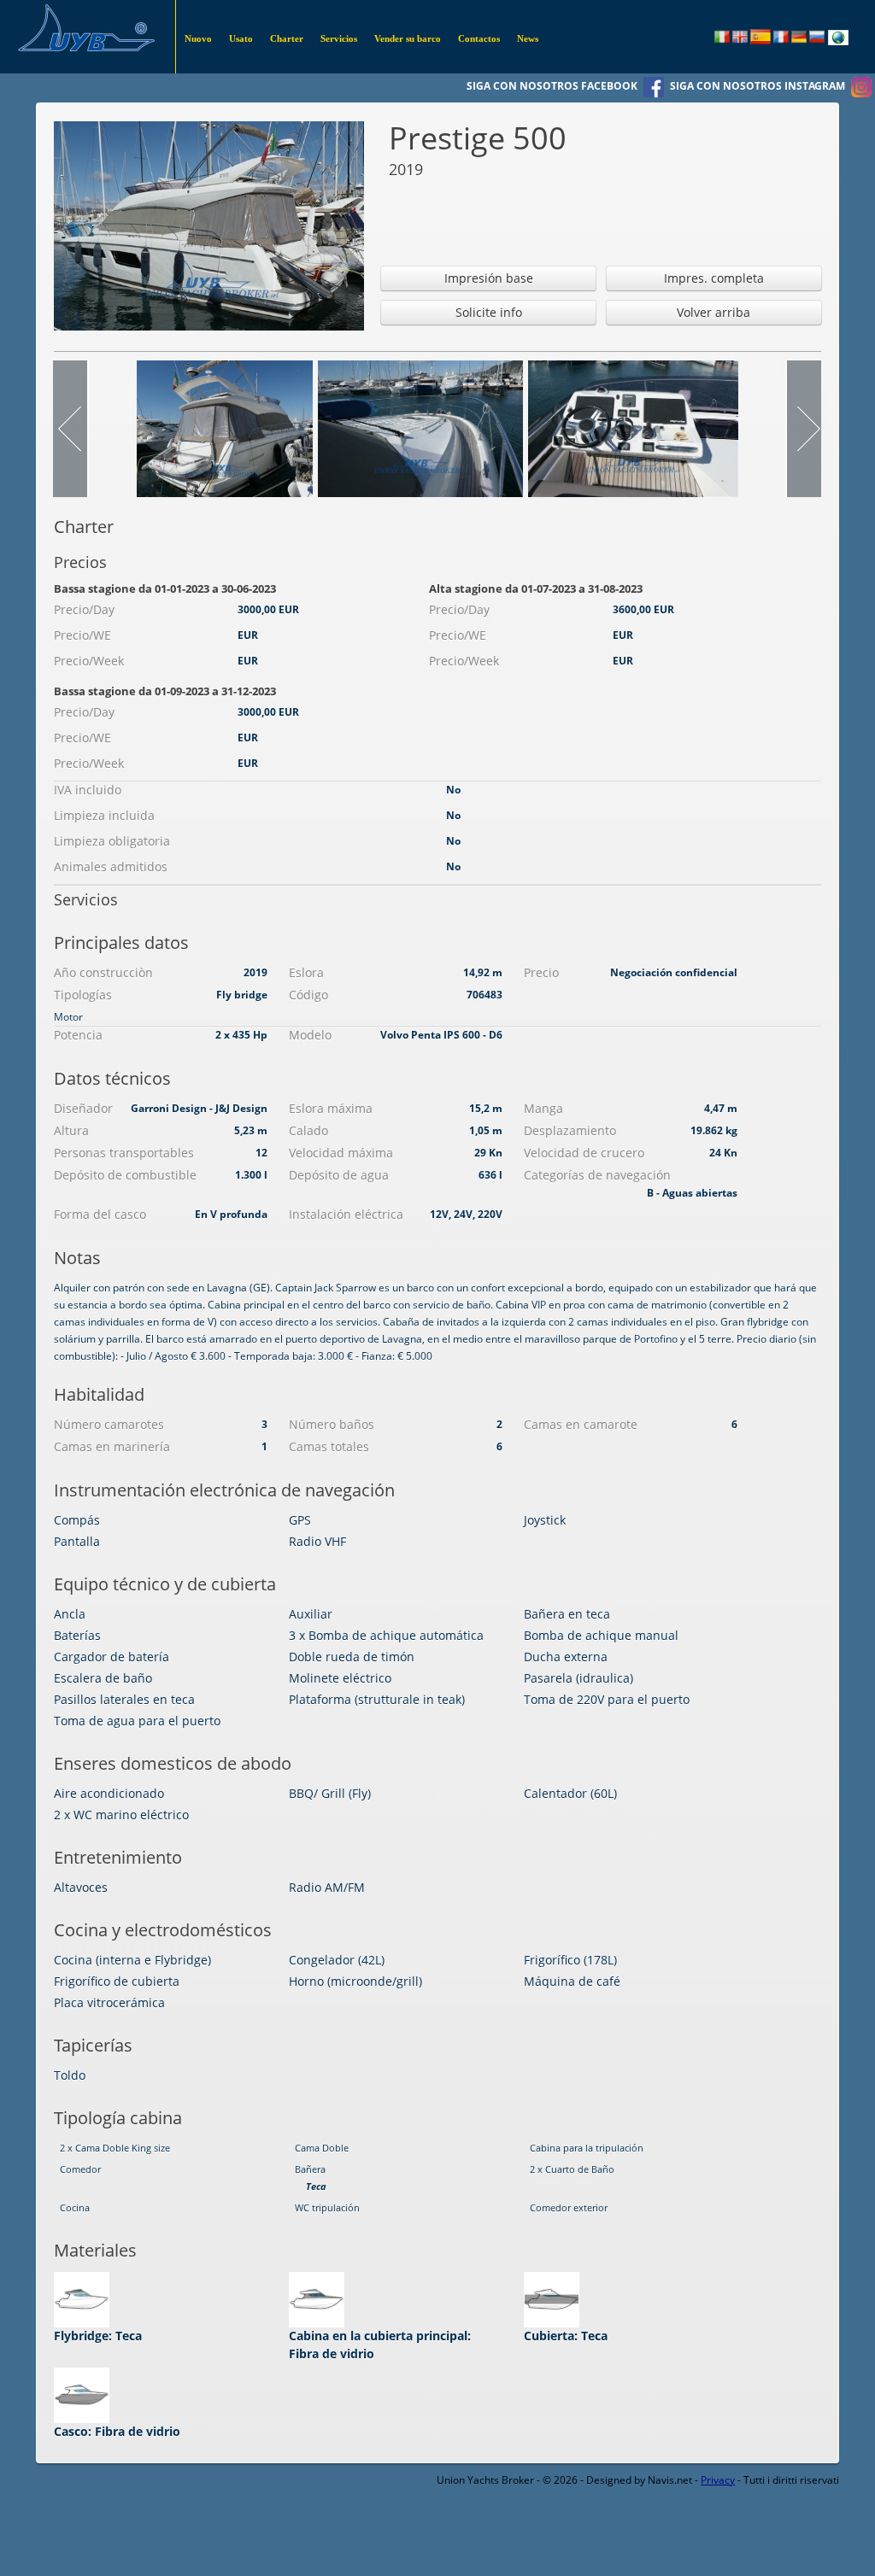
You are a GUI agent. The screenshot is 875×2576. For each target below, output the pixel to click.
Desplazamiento (570, 1130)
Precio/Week (89, 661)
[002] (225, 427)
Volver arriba (714, 312)
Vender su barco (408, 38)
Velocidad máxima (341, 1153)
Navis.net (670, 2480)
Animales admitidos (111, 866)
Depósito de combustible (125, 1175)
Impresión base (489, 278)
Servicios (339, 38)
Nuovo (198, 38)
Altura (71, 1130)
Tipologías (83, 995)
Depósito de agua (339, 1175)
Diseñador (83, 1108)
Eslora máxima (331, 1108)
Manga (543, 1108)
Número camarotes (109, 1424)
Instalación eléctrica (346, 1214)
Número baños (332, 1424)
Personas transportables (124, 1153)
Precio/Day (84, 609)
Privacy (718, 2480)
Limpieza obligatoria (112, 841)
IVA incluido (88, 790)
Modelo (310, 1035)
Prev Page (71, 429)
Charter (287, 38)
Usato (241, 38)
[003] (420, 427)
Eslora (306, 972)
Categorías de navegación (597, 1175)
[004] (633, 427)
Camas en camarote (581, 1424)
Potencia (78, 1035)
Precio (541, 972)
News (528, 38)
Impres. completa (714, 278)
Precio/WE (82, 635)
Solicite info (489, 312)
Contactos (479, 38)
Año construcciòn (103, 972)
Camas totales (329, 1446)
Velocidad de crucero (584, 1153)
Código (308, 995)
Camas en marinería (112, 1446)
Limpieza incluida (104, 815)
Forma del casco (100, 1214)
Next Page (803, 429)
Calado (308, 1130)
